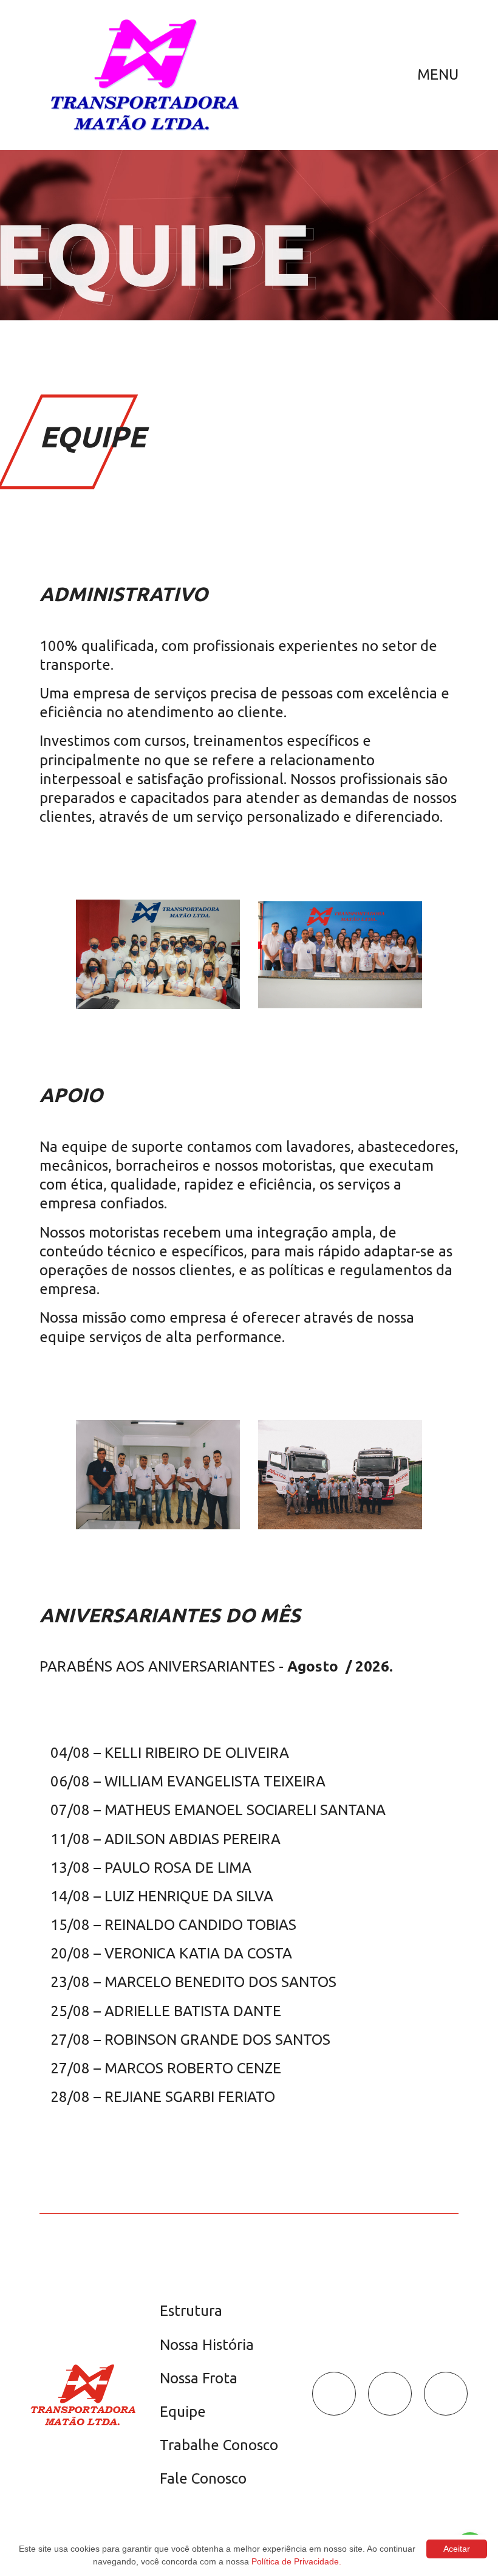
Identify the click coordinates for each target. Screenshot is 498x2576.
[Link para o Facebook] (334, 2394)
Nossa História (207, 2345)
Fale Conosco (203, 2478)
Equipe (183, 2412)
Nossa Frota (199, 2378)
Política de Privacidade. (296, 2561)
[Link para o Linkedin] (446, 2394)
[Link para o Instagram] (390, 2394)
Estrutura (191, 2311)
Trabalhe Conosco (219, 2445)
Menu (438, 74)
